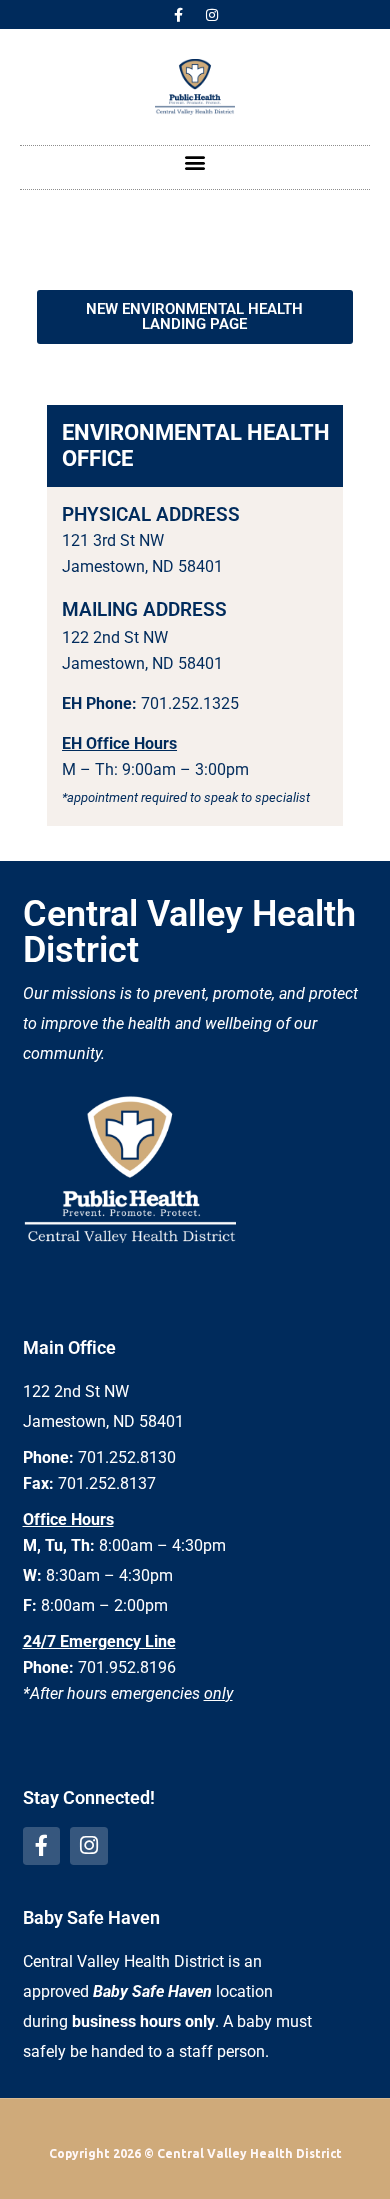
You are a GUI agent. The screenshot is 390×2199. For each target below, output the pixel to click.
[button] (195, 162)
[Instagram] (212, 15)
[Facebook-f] (179, 15)
